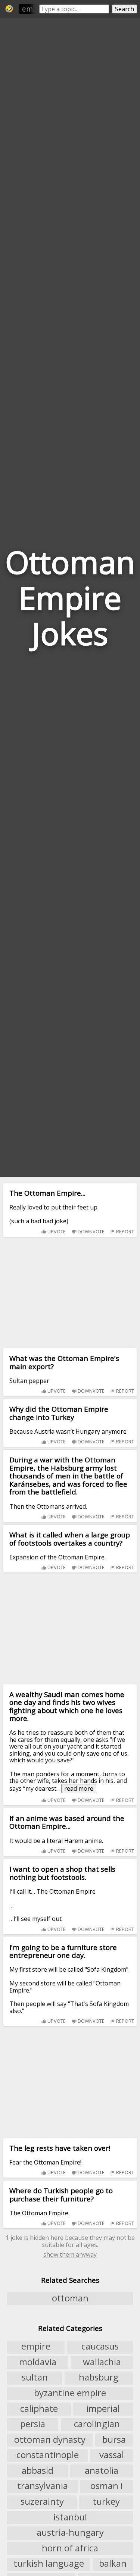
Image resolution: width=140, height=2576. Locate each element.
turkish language (49, 2564)
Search (125, 9)
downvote (91, 1231)
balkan (113, 2564)
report (125, 1231)
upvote (56, 1231)
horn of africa (70, 2548)
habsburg (99, 2378)
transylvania (43, 2486)
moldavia (38, 2362)
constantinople (48, 2455)
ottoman (70, 2298)
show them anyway (70, 2254)
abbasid (38, 2470)
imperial (103, 2408)
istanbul (70, 2517)
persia (33, 2424)
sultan (35, 2378)
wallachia (102, 2362)
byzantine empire (70, 2393)
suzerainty (42, 2501)
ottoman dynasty (50, 2439)
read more (79, 1788)
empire (34, 9)
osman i (107, 2486)
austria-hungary (70, 2532)
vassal (112, 2455)
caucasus (100, 2347)
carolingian (97, 2424)
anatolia (102, 2470)
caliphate (39, 2408)
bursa (114, 2439)
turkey (106, 2501)
